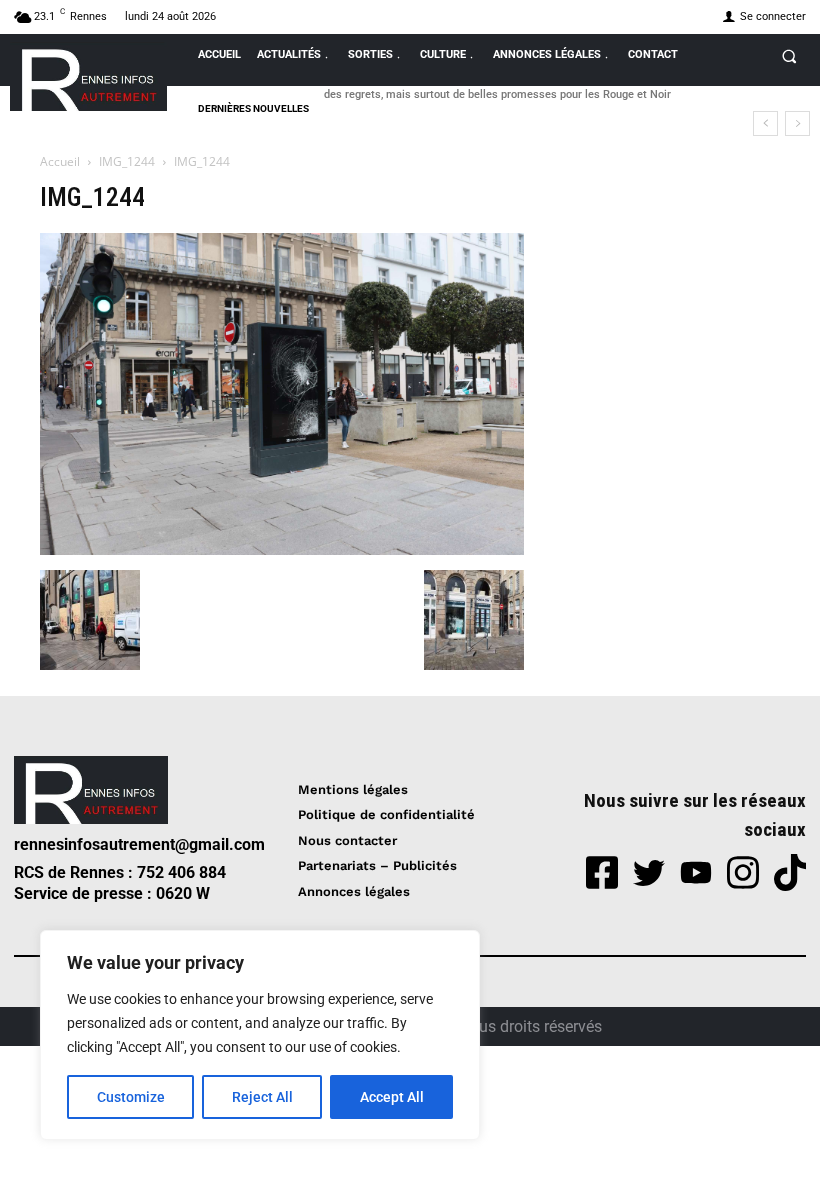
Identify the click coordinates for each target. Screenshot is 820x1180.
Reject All (262, 1097)
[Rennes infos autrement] (88, 76)
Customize (131, 1097)
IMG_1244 (127, 161)
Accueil (60, 161)
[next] (797, 123)
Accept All (392, 1097)
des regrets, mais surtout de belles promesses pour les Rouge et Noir (497, 94)
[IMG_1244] (282, 549)
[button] (789, 56)
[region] (260, 1035)
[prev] (765, 123)
